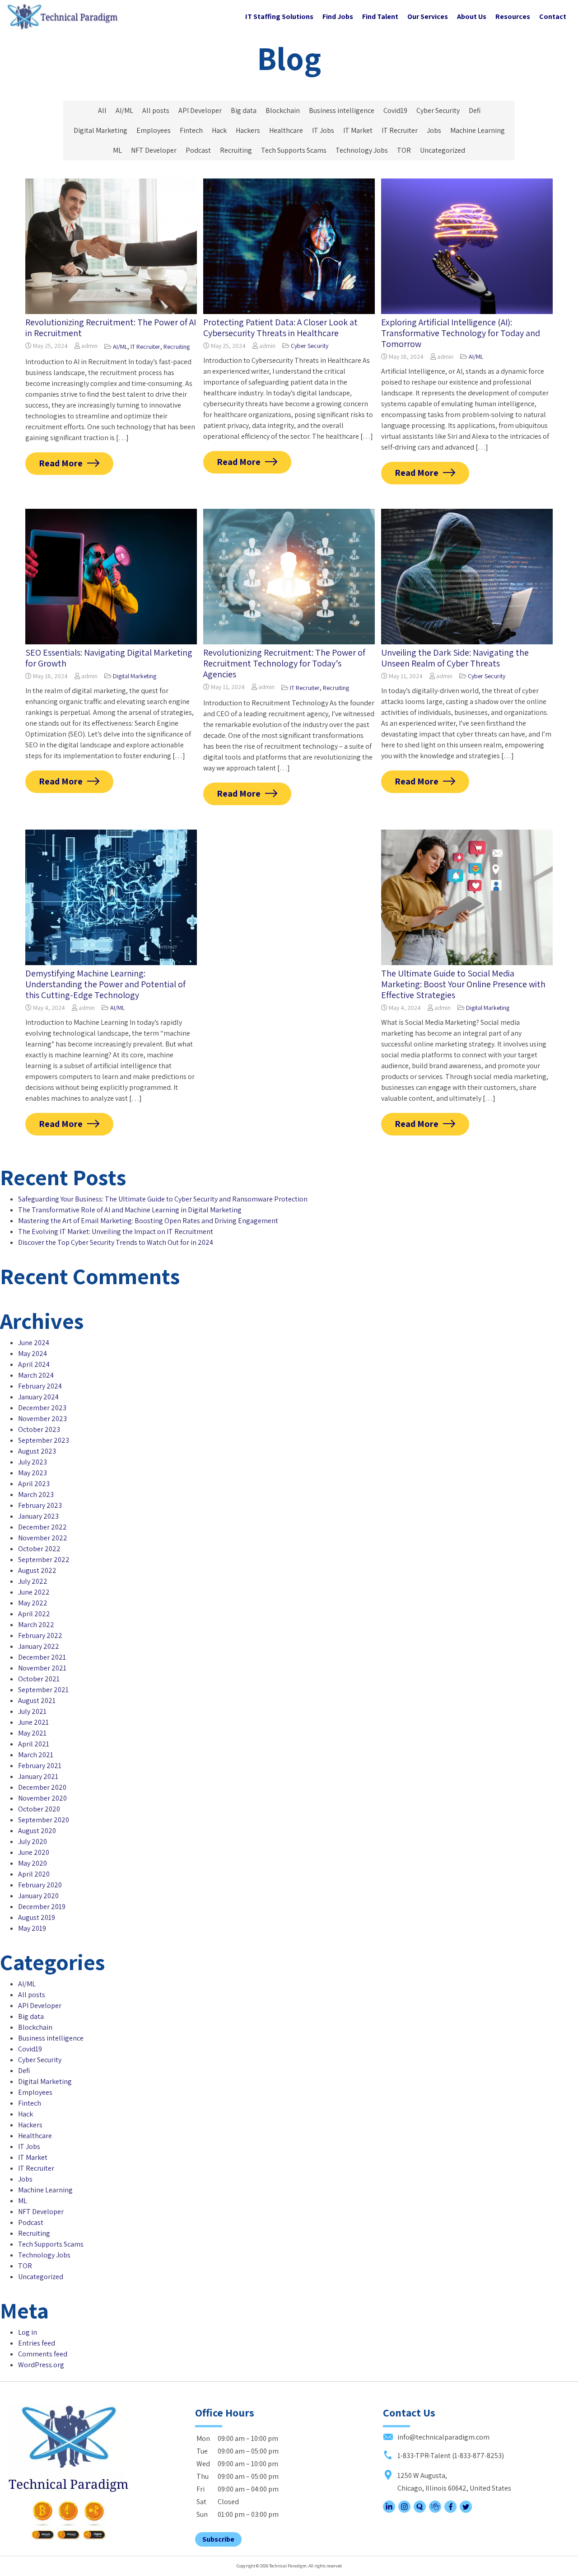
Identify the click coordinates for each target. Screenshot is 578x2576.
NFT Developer (154, 150)
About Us (472, 16)
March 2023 (36, 1494)
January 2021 (38, 1776)
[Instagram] (404, 2510)
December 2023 (42, 1408)
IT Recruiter (400, 130)
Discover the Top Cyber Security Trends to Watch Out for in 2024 (116, 1242)
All (102, 110)
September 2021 (43, 1690)
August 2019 (37, 1917)
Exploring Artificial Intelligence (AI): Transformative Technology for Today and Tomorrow (461, 333)
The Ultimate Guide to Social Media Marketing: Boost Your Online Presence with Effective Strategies (463, 984)
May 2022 (33, 1603)
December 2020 (42, 1787)
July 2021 (32, 1711)
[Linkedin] (389, 2510)
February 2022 (40, 1635)
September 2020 (44, 1820)
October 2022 (39, 1549)
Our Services (428, 16)
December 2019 (42, 1907)
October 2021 (39, 1679)
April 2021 (34, 1744)
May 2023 (33, 1473)
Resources (513, 16)
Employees (154, 130)
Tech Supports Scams (294, 150)
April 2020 (34, 1874)
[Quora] (420, 2510)
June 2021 (33, 1722)
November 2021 (42, 1668)
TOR (404, 150)
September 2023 (44, 1440)
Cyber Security (438, 110)
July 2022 (33, 1581)
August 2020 (37, 1831)
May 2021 (32, 1733)
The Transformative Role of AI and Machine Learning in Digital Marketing (130, 1210)
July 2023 (33, 1462)
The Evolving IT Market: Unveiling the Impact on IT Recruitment (116, 1232)
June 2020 (34, 1852)
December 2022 (42, 1527)
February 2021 (40, 1766)
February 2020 (40, 1885)
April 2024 (34, 1364)
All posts (156, 110)
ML (117, 150)
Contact (553, 16)
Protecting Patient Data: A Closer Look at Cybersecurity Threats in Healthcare (280, 328)
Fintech (191, 130)
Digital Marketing (100, 130)
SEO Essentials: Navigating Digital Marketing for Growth (109, 658)
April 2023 (34, 1484)
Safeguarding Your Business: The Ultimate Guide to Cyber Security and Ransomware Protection (163, 1199)
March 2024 (36, 1375)
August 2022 (37, 1570)
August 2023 (37, 1451)
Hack (219, 130)
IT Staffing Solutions (279, 16)
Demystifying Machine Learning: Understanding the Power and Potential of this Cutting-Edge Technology (105, 984)
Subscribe (218, 2539)
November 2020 (42, 1798)
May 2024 (33, 1354)
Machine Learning (478, 130)
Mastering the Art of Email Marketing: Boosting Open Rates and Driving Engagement (148, 1221)
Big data (244, 110)
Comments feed (43, 2354)
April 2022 (34, 1614)
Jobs (434, 130)
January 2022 (39, 1646)
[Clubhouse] (435, 2510)
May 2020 (33, 1863)
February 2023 (40, 1505)
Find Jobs (338, 16)
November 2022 (43, 1538)
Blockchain (283, 110)
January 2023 (38, 1516)
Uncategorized (443, 150)
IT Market (358, 130)
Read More (61, 463)
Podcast (198, 150)
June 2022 (34, 1592)
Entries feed (37, 2343)
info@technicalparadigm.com (443, 2437)
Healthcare (286, 130)
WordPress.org (41, 2365)
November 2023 (42, 1419)
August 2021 (37, 1701)
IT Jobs (323, 130)
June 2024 (34, 1343)
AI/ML (124, 110)
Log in (28, 2332)
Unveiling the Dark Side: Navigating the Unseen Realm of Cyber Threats (455, 658)
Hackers (248, 130)
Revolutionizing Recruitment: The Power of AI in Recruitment (111, 328)
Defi (475, 110)
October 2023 (39, 1429)
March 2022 (36, 1625)
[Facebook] (450, 2510)
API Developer (200, 110)
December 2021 (42, 1657)
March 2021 (36, 1755)
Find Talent (380, 16)
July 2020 (33, 1842)
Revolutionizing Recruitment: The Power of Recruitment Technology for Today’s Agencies (284, 663)
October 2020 (39, 1809)
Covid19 (395, 110)
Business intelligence (342, 110)
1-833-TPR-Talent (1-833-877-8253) (450, 2456)
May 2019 (32, 1928)
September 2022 (44, 1560)
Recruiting (236, 150)
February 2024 (40, 1386)
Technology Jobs (362, 150)
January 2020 (38, 1896)
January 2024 (38, 1397)
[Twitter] (466, 2510)
